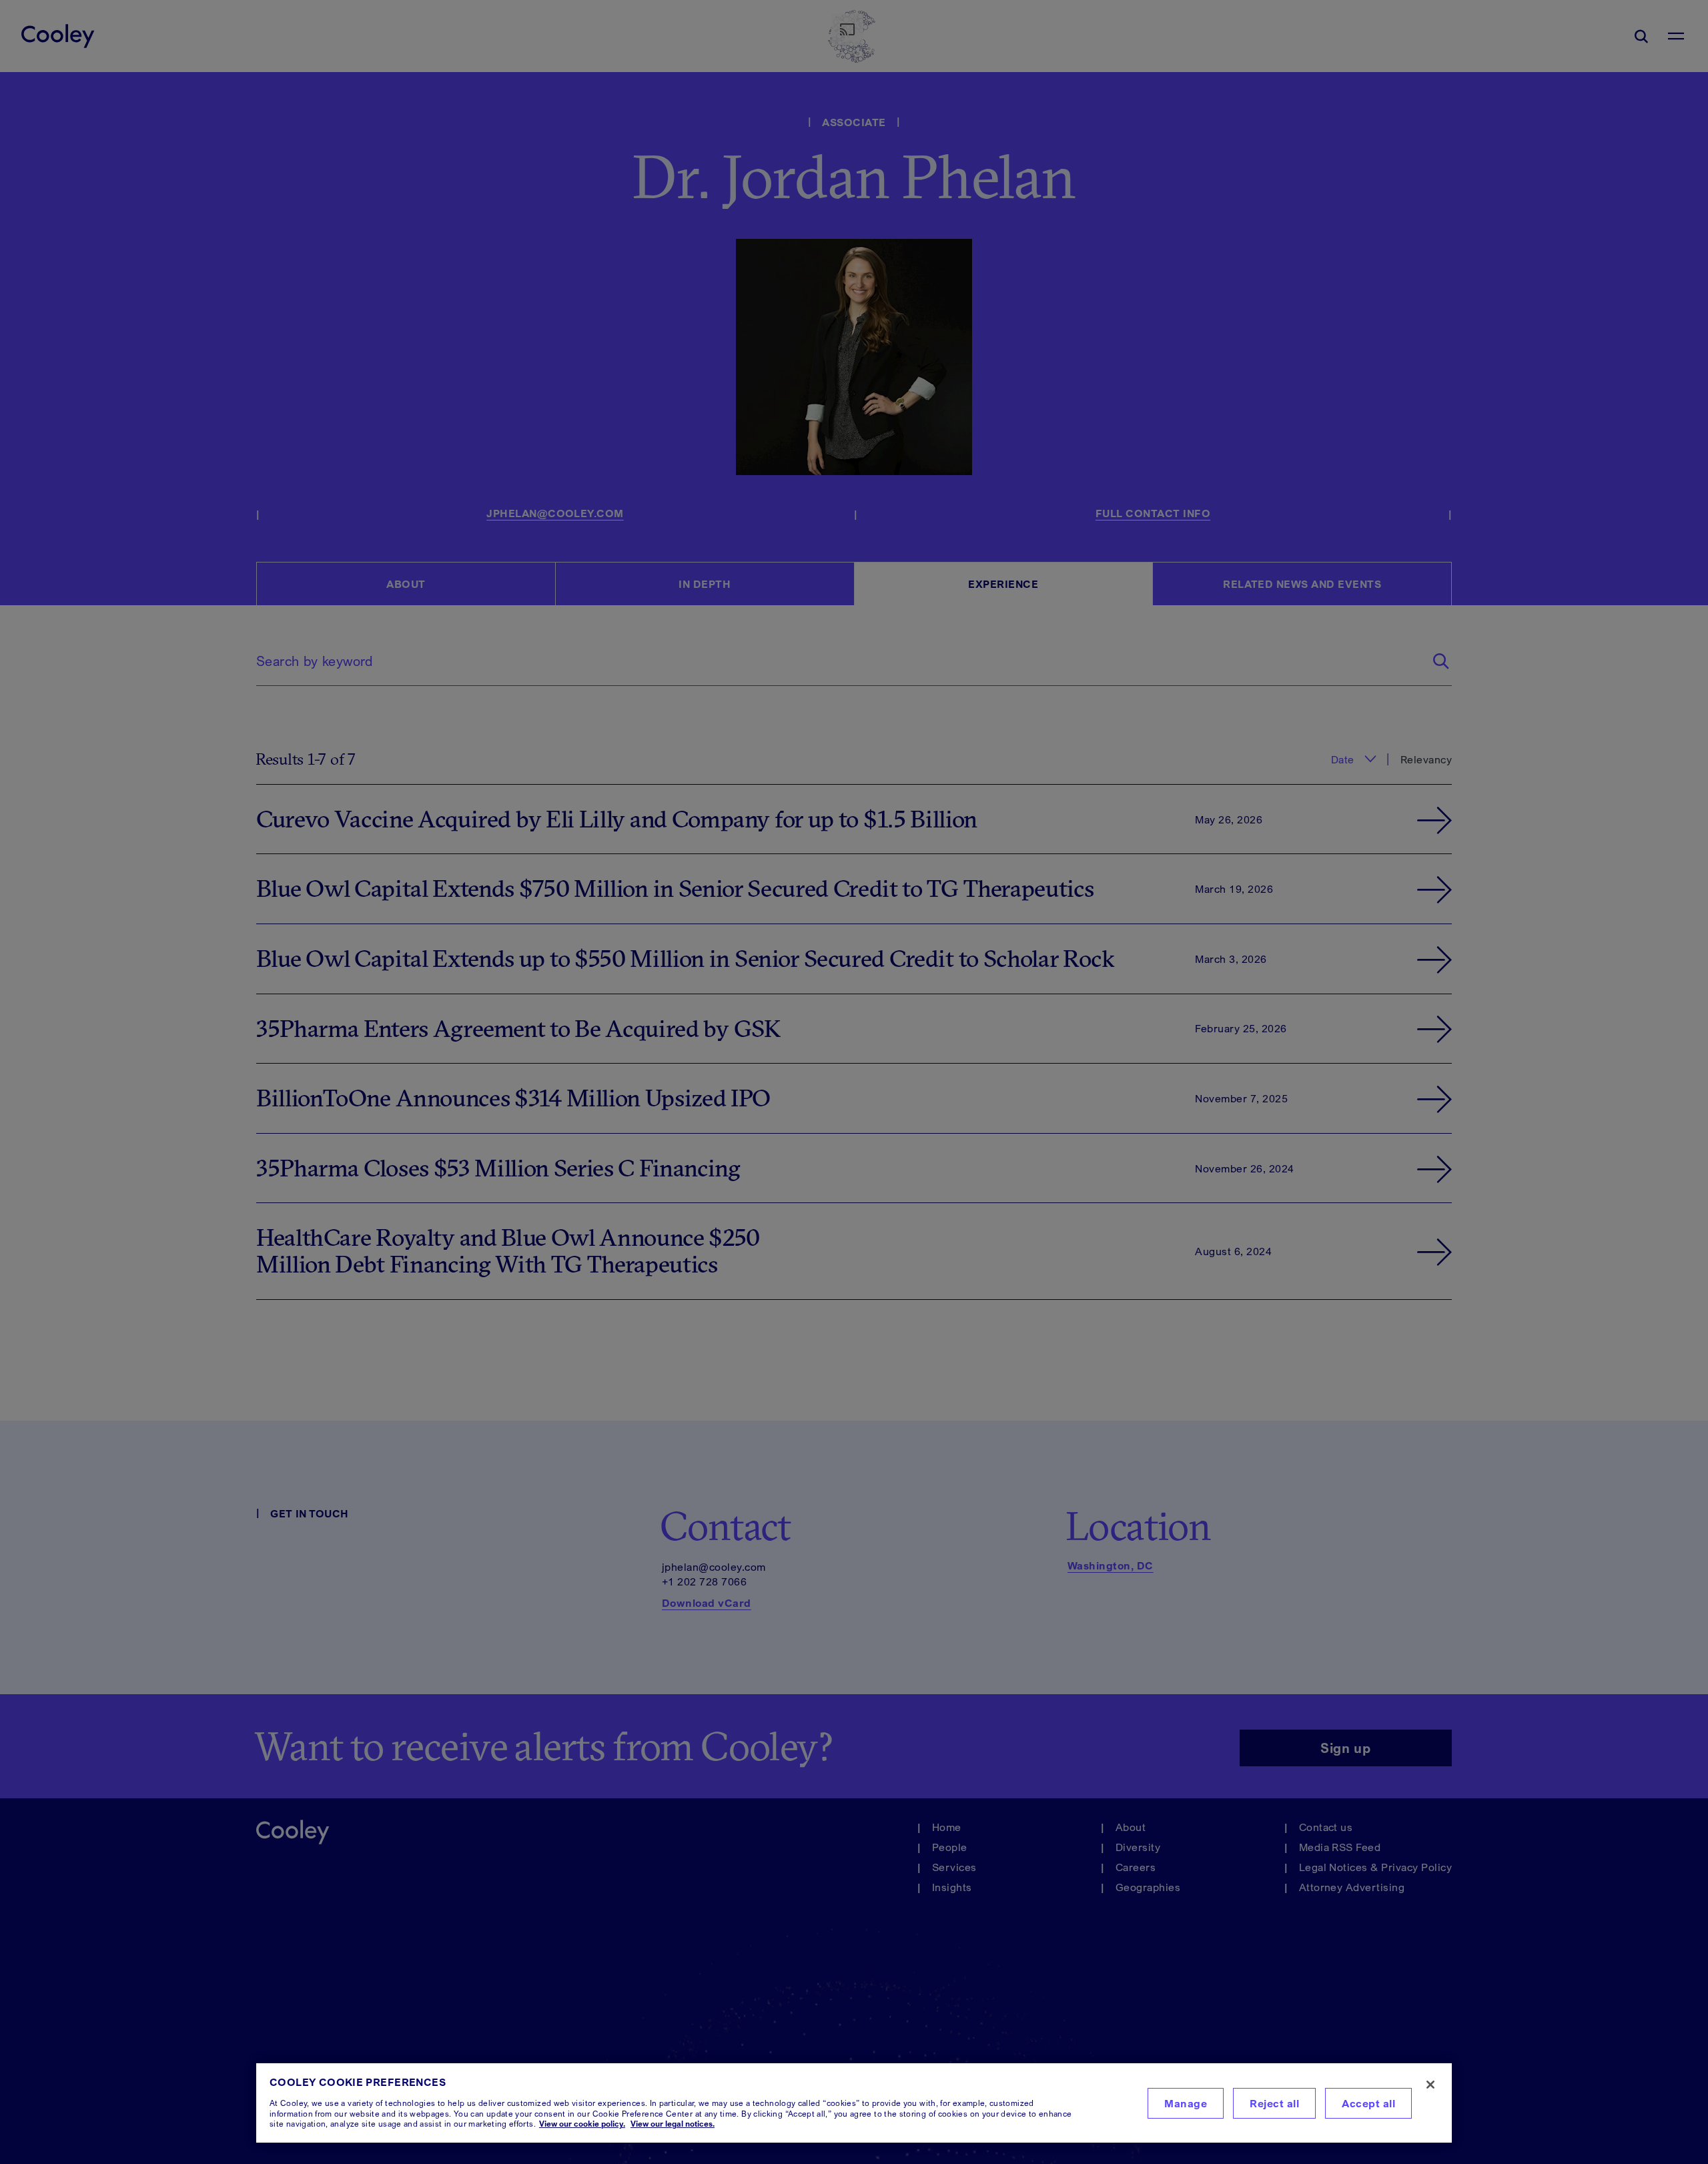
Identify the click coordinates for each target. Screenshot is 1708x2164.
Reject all (1274, 2103)
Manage (1186, 2103)
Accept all (1368, 2103)
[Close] (1430, 2085)
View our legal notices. (673, 2124)
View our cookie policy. (582, 2124)
